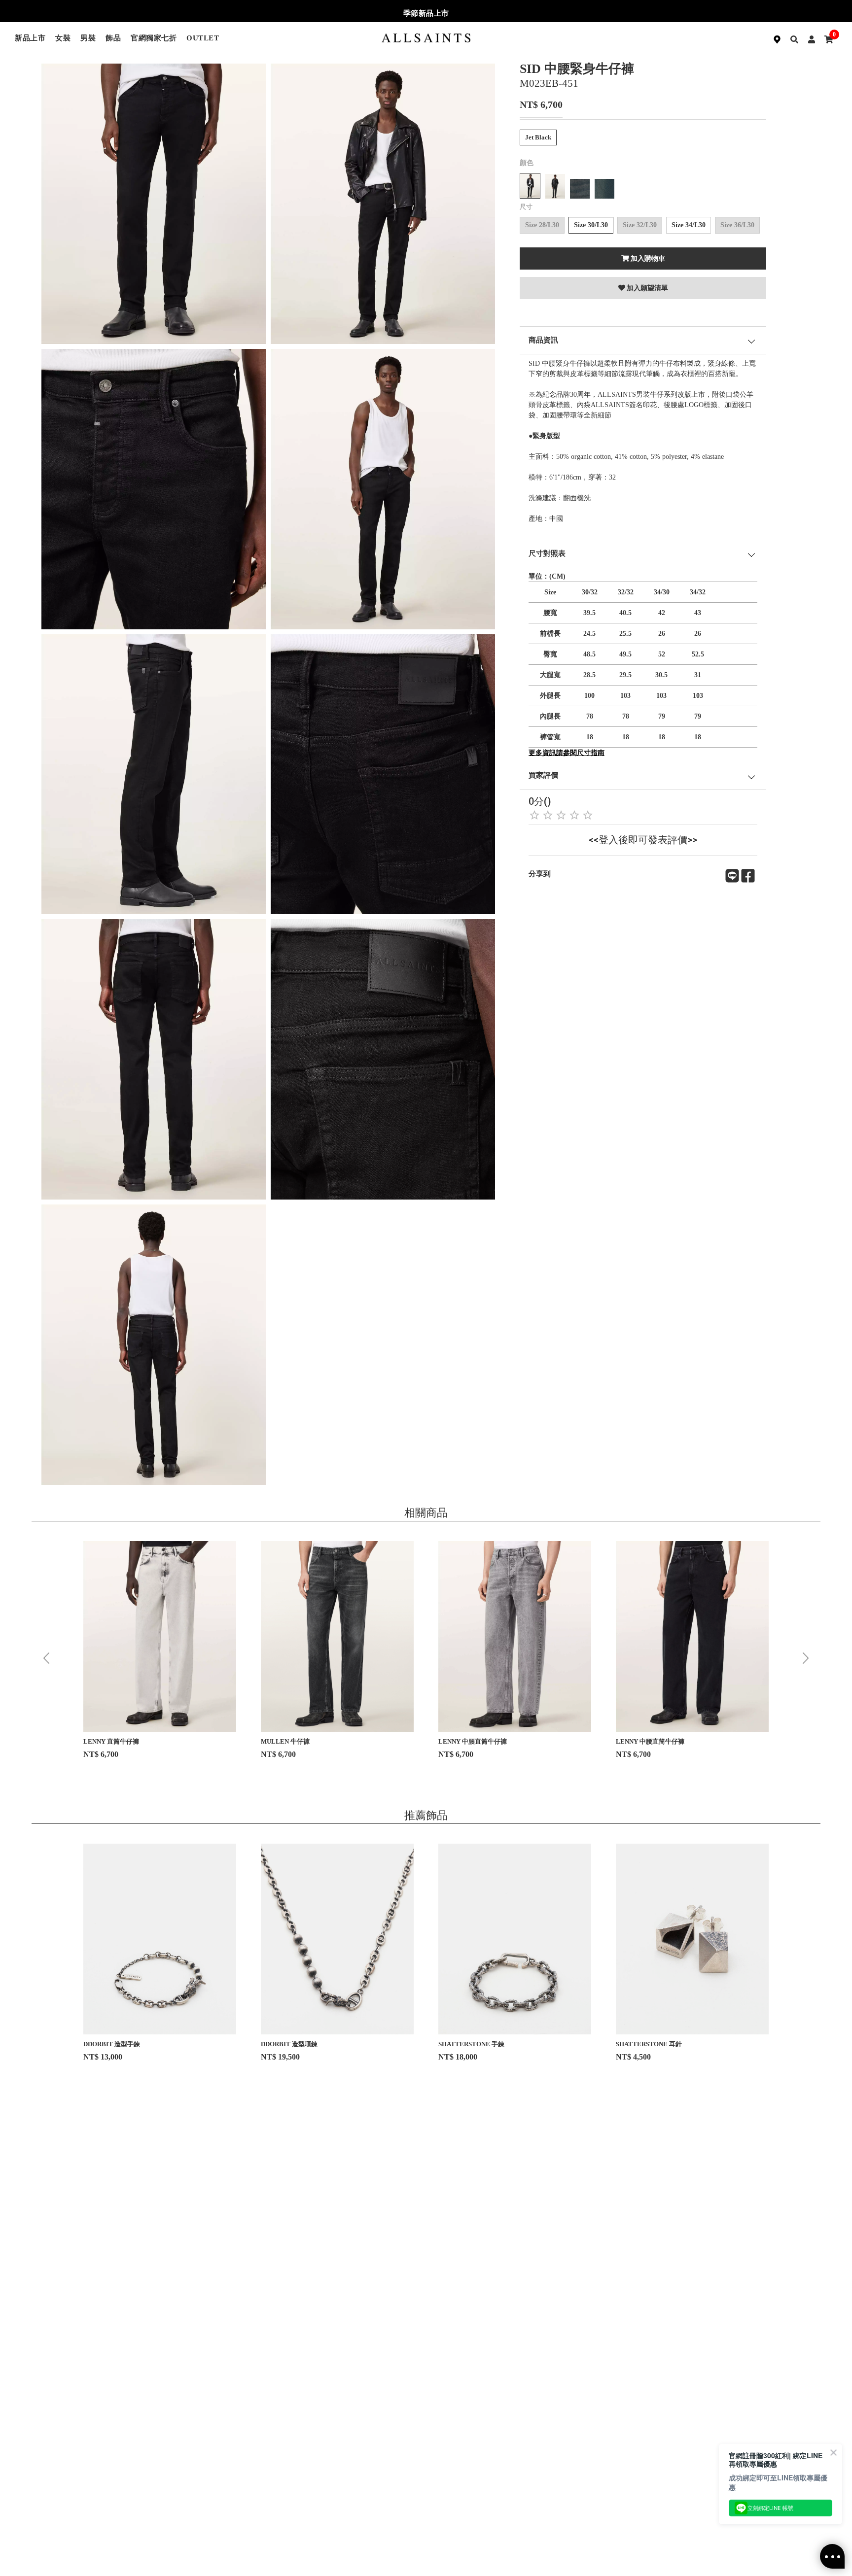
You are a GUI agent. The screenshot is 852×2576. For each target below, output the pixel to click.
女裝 (63, 38)
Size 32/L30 (640, 225)
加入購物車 (648, 258)
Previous (46, 1658)
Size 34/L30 (689, 225)
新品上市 (30, 38)
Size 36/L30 (737, 225)
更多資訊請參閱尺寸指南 (567, 753)
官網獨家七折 (154, 38)
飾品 (113, 38)
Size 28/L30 (542, 225)
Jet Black (538, 137)
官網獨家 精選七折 (426, 13)
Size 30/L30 (591, 225)
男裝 (88, 38)
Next (806, 1658)
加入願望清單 (647, 288)
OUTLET (203, 38)
